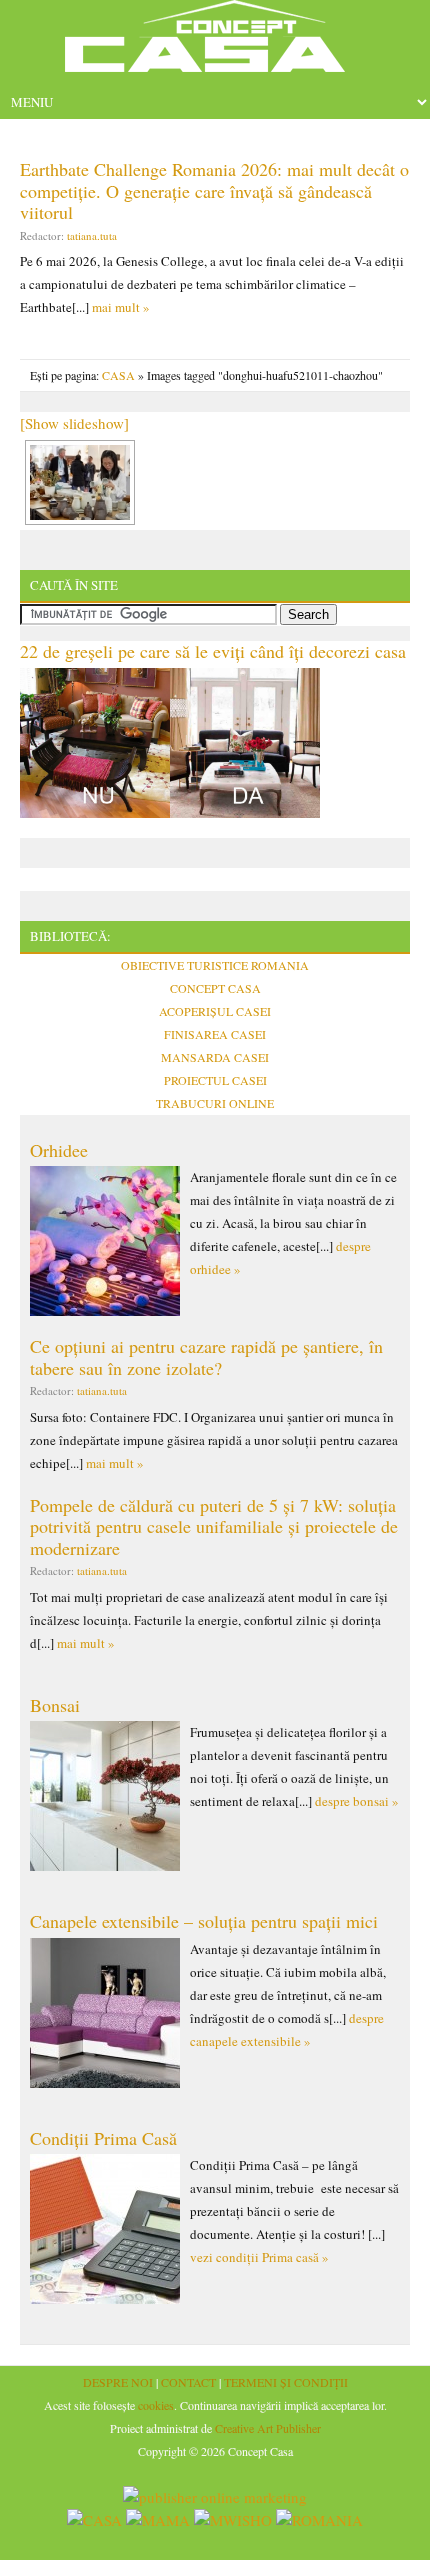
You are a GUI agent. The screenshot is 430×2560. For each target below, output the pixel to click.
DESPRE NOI (118, 2382)
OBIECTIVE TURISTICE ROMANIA (215, 965)
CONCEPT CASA (215, 988)
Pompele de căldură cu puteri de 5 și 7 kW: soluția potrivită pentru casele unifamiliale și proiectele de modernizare (214, 1526)
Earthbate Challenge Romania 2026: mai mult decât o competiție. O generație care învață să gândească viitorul (214, 190)
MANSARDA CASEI (215, 1057)
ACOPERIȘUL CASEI (215, 1011)
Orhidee (59, 1150)
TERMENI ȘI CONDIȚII (286, 2382)
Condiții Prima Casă (103, 2138)
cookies (156, 2405)
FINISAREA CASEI (215, 1034)
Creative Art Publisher (268, 2428)
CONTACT (188, 2382)
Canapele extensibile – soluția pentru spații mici (204, 1921)
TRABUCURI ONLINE (215, 1103)
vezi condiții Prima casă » (259, 2257)
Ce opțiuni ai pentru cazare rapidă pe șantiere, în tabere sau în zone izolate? (206, 1357)
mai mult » (121, 307)
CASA (118, 375)
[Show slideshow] (74, 423)
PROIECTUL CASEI (215, 1080)
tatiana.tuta (92, 235)
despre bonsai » (357, 1801)
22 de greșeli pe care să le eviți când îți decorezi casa (213, 651)
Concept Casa (215, 42)
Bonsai (55, 1705)
